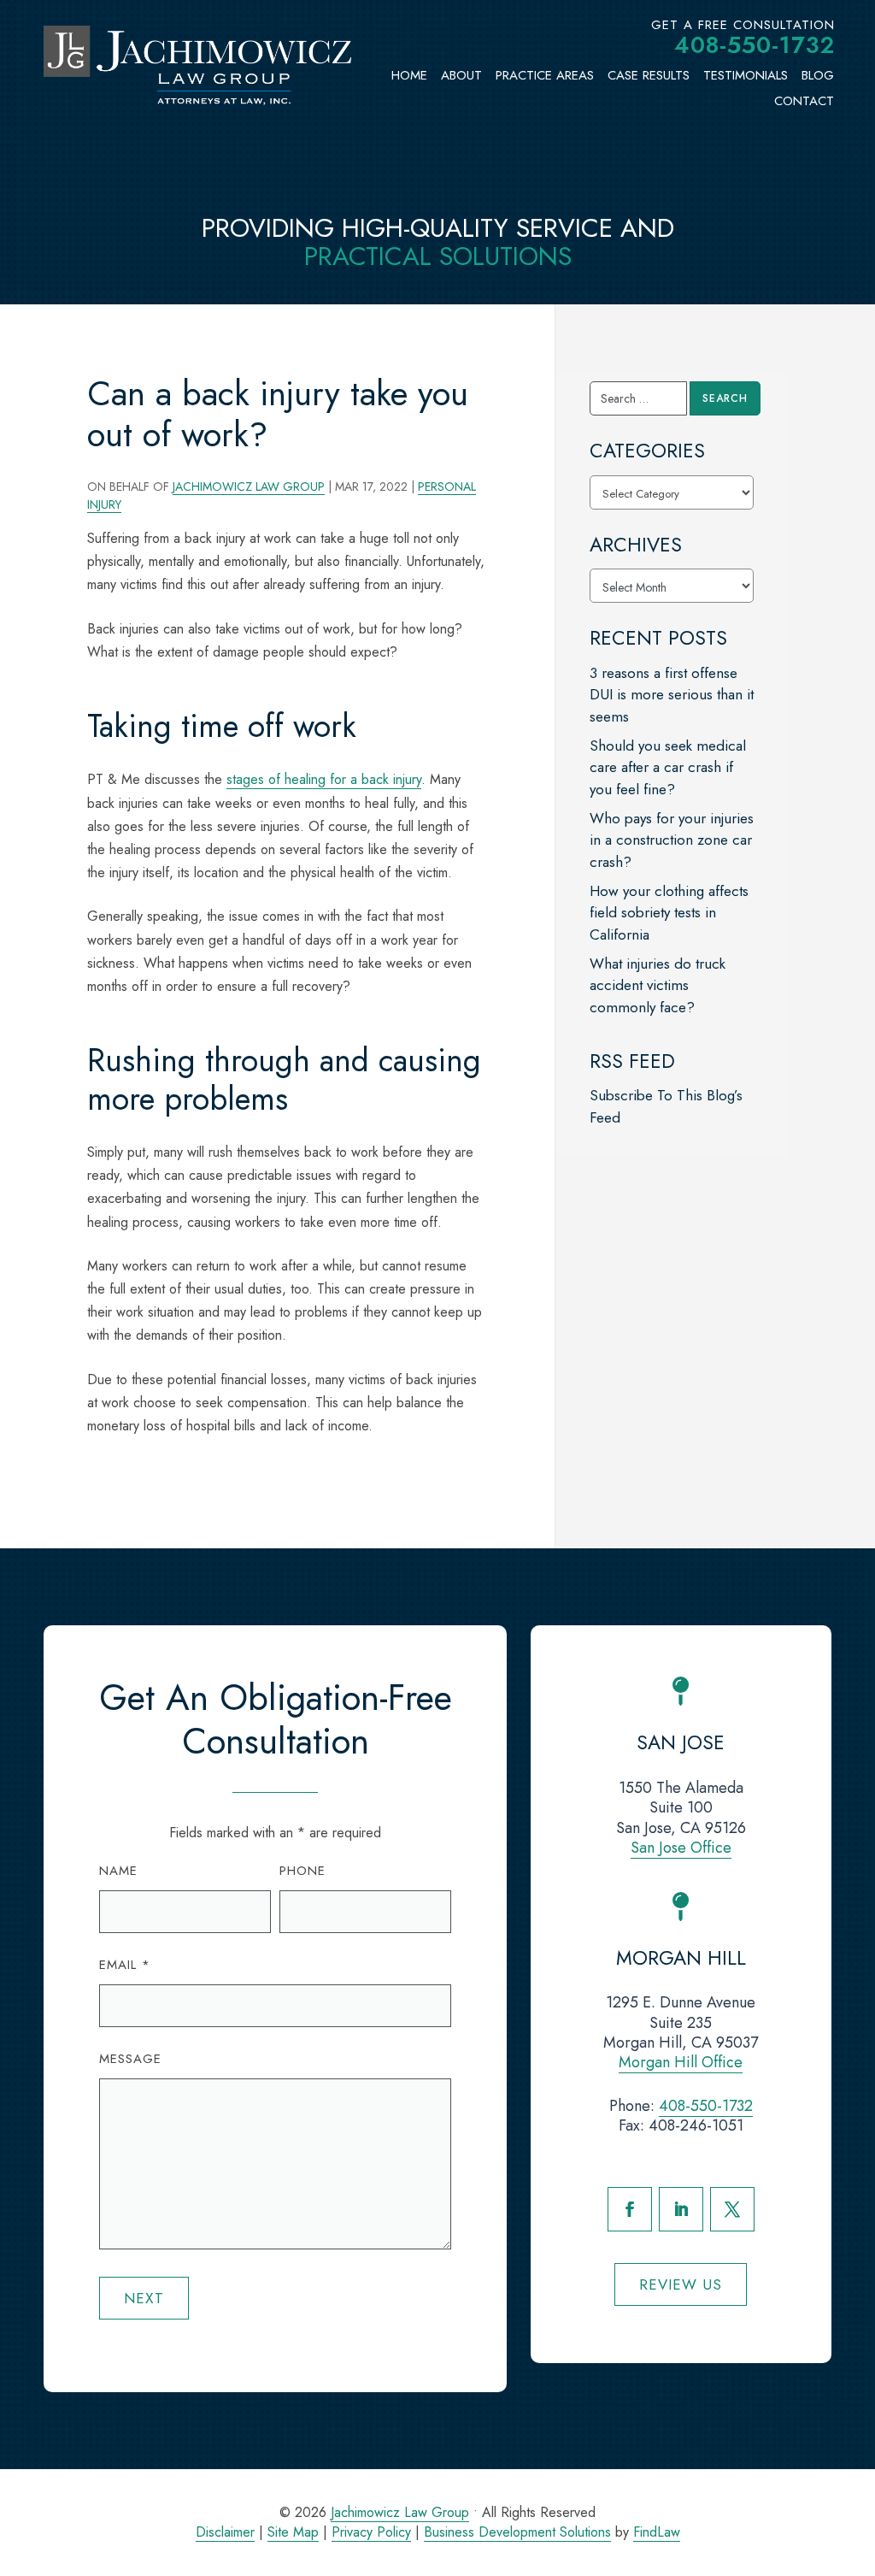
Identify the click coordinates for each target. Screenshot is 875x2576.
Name (118, 1871)
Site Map (293, 2532)
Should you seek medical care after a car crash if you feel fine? (668, 767)
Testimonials (746, 75)
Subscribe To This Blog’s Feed (666, 1106)
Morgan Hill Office (681, 2062)
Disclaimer (225, 2532)
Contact (804, 101)
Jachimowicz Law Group (249, 486)
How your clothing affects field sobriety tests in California (669, 913)
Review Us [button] (681, 2284)
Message (130, 2059)
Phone (302, 1871)
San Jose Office (681, 1848)
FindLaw (657, 2532)
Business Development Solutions (517, 2532)
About (461, 75)
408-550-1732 (755, 45)
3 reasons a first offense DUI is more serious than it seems (672, 695)
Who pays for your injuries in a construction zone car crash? (672, 840)
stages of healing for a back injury (324, 779)
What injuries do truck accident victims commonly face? (658, 985)
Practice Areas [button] (545, 75)
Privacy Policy (371, 2532)
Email (125, 1965)
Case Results (649, 75)
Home (409, 75)
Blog (818, 75)
